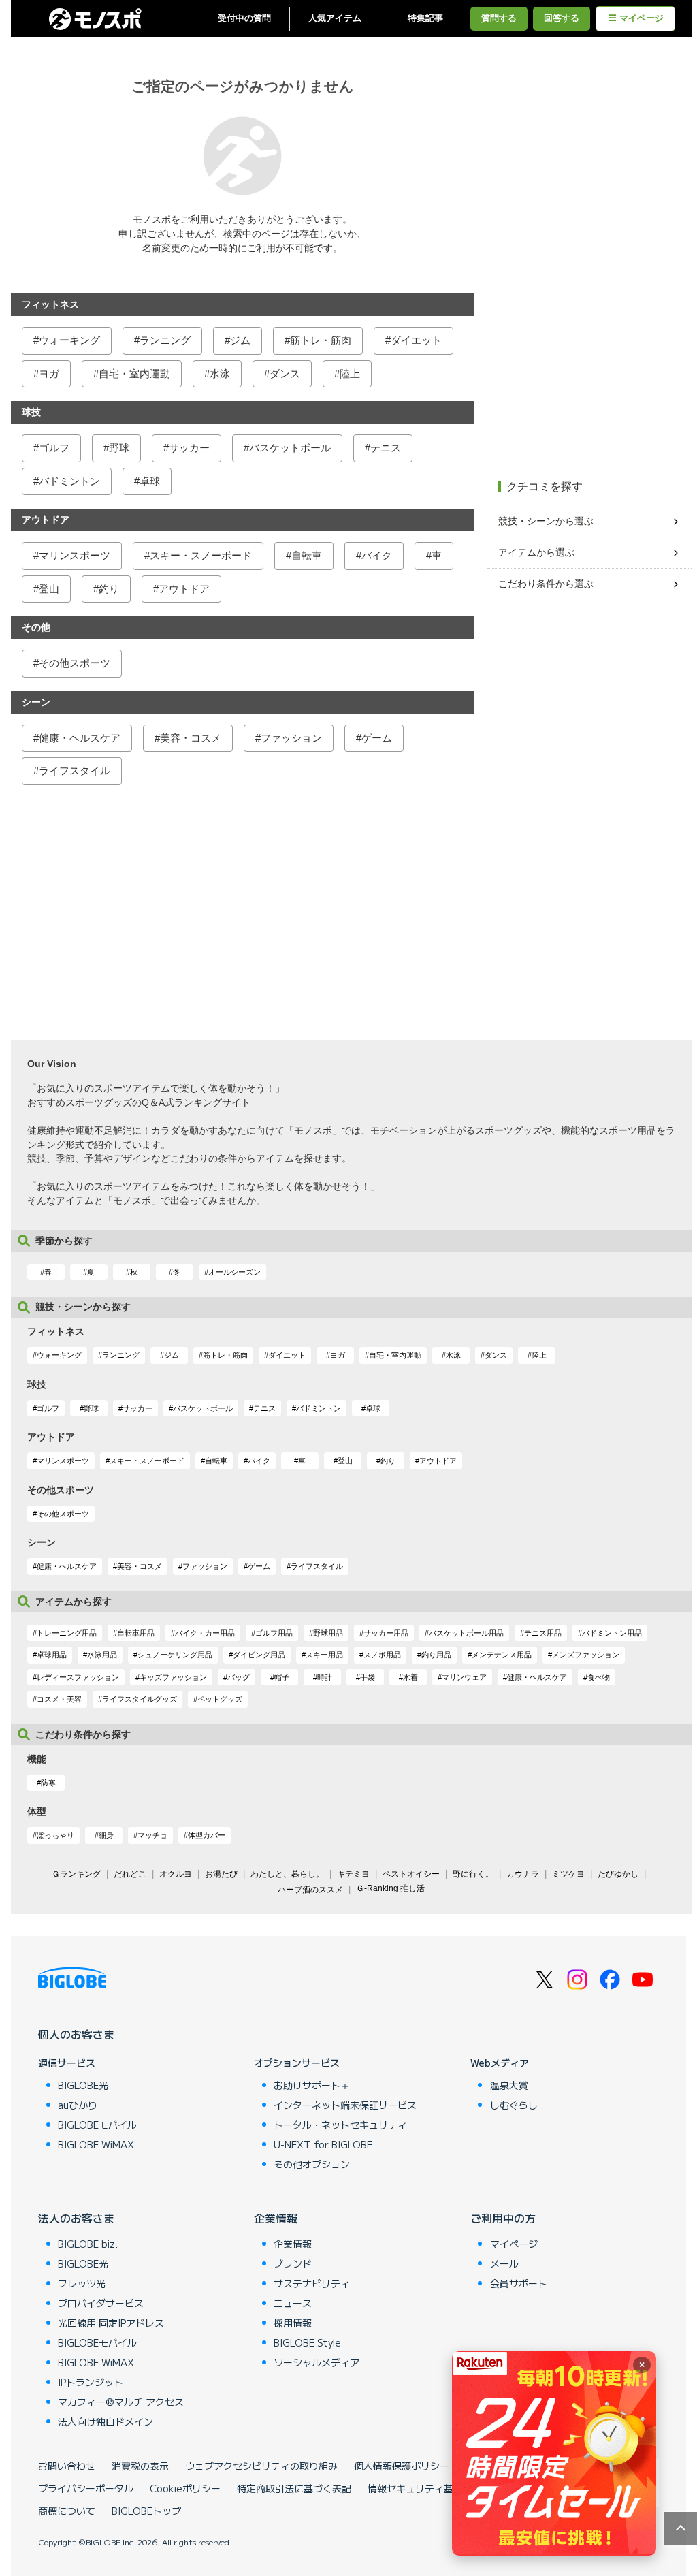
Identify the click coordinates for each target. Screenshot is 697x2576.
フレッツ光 (82, 2283)
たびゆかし (618, 1874)
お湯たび (221, 1874)
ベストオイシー (411, 1874)
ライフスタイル (75, 770)
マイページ (642, 18)
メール (504, 2263)
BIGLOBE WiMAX (96, 2144)
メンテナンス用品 (502, 1655)
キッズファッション (173, 1677)
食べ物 (599, 1677)
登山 (49, 589)
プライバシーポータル (86, 2488)
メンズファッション (586, 1655)
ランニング (165, 340)
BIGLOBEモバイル (97, 2125)
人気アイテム (335, 18)
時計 (325, 1677)
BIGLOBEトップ (146, 2511)
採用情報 (293, 2323)
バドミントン (69, 481)
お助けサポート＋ (312, 2085)
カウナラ (523, 1874)
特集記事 (425, 18)
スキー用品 (324, 1655)
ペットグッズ (220, 1699)
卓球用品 (52, 1655)
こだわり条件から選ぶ (546, 584)
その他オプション (312, 2164)
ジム (240, 340)
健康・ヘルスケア (80, 738)
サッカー (189, 448)
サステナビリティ (312, 2283)
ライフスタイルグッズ (140, 1699)
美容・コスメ (191, 738)
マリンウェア (464, 1677)
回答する (562, 18)
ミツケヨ (568, 1874)
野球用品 (328, 1633)
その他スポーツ (75, 663)
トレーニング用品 (67, 1633)
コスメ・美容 (59, 1699)
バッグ (239, 1677)
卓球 (150, 481)
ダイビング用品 (259, 1655)
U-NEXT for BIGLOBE (323, 2144)
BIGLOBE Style (307, 2342)
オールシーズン (234, 1272)
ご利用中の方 (503, 2218)
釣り (109, 589)
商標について (67, 2511)
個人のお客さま (76, 2034)
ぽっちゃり (55, 1835)
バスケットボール (290, 448)
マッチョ (152, 1835)
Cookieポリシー (185, 2488)
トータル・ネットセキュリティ (340, 2125)
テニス (386, 448)
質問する (499, 18)
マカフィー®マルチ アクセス (121, 2402)
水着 (410, 1677)
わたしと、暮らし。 (287, 1874)
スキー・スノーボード (201, 555)
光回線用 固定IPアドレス (111, 2323)
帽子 (282, 1677)
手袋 (368, 1677)
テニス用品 (543, 1633)
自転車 (307, 555)
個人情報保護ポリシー (402, 2466)
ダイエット (416, 340)
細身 (106, 1835)
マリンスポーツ (75, 555)
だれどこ (130, 1874)
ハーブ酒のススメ (310, 1890)
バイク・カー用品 (205, 1633)
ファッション (291, 738)
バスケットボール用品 (466, 1633)
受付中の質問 (244, 18)
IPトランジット (91, 2382)
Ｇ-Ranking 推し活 (390, 1888)
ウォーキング (69, 340)
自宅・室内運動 (134, 373)
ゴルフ (54, 448)
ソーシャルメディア (317, 2362)
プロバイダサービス (101, 2303)
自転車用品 (136, 1633)
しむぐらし (514, 2105)
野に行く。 (473, 1874)
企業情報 (276, 2218)
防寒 (48, 1783)
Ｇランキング (76, 1874)
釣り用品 (436, 1655)
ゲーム (377, 738)
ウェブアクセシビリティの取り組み (261, 2466)
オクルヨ (176, 1874)
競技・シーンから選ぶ (546, 521)
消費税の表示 (140, 2466)
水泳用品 (102, 1655)
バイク (377, 555)
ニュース (293, 2303)
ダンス (285, 373)
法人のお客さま (76, 2218)
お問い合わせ (67, 2466)
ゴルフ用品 (274, 1633)
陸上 (350, 373)
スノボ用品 (382, 1655)
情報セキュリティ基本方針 (425, 2488)
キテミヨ (353, 1874)
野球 (119, 448)
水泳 (220, 373)
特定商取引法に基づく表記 (294, 2488)
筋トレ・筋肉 (321, 340)
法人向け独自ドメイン (106, 2421)
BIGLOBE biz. (88, 2244)
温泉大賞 (509, 2085)
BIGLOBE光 (83, 2085)
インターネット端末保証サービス (345, 2105)
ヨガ (49, 373)
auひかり (78, 2105)
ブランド (293, 2263)
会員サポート (519, 2283)
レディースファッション (78, 1677)
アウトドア (184, 589)
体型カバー (207, 1835)
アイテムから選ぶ (536, 552)
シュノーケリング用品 (175, 1655)
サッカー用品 (386, 1633)
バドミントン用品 (612, 1633)
